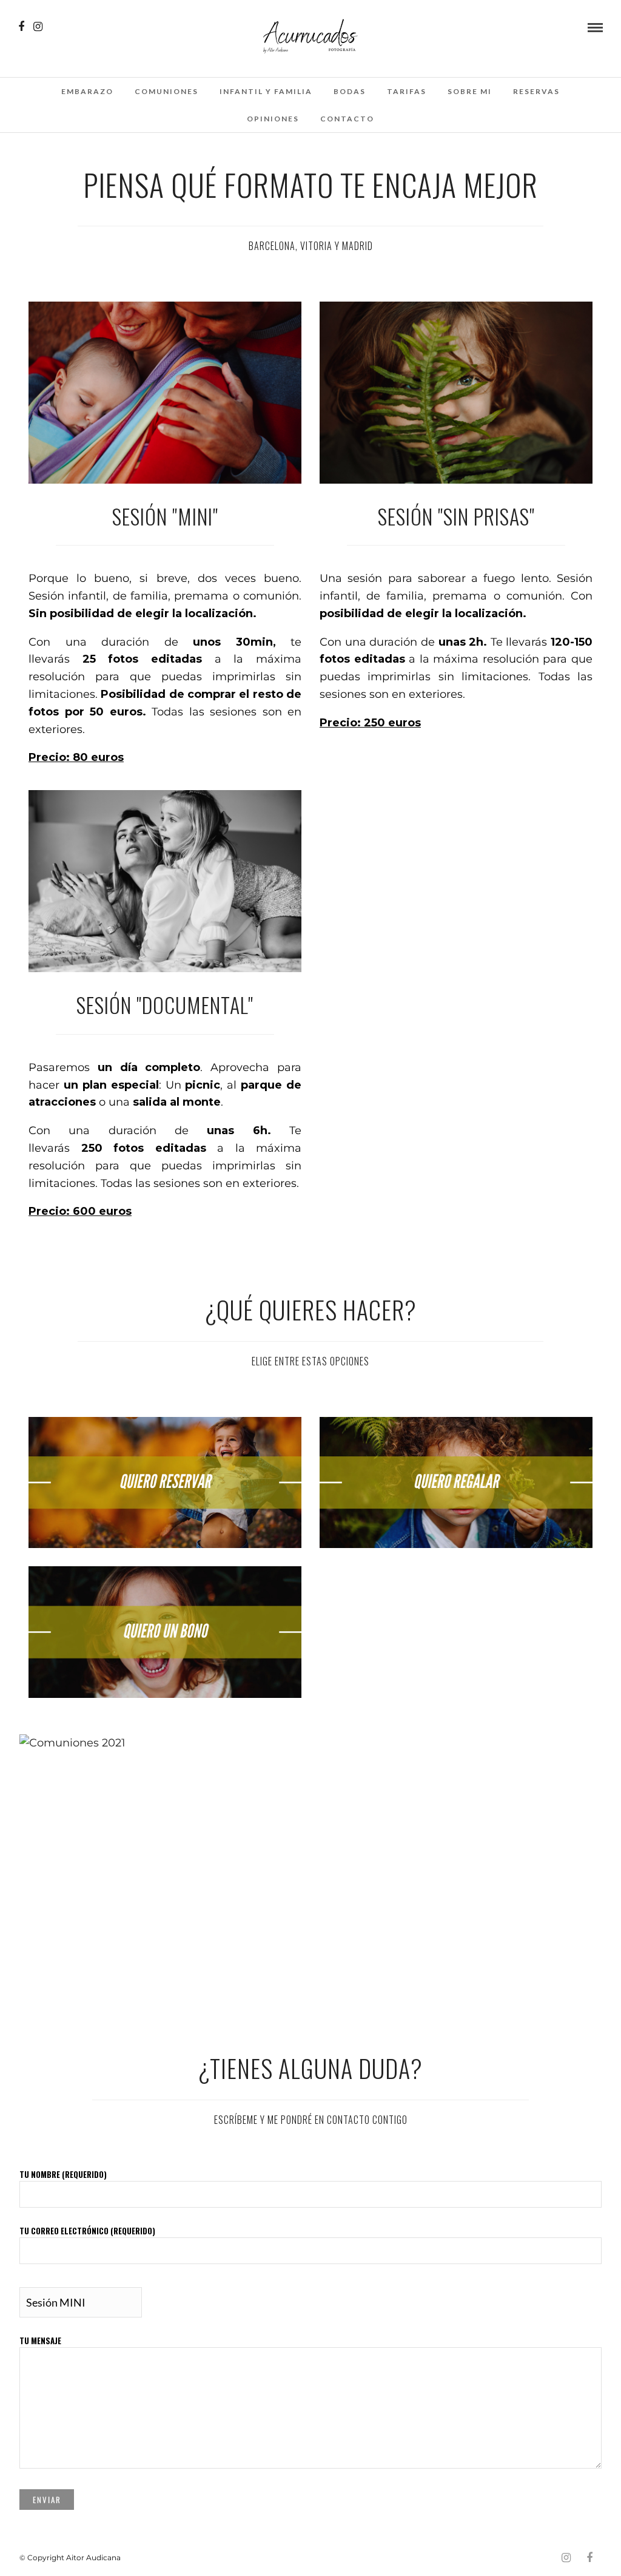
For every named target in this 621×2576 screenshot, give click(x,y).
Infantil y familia (266, 91)
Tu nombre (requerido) (63, 2174)
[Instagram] (38, 27)
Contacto (347, 119)
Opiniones (273, 119)
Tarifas (407, 91)
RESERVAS (536, 91)
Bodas (350, 91)
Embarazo (87, 91)
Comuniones (166, 91)
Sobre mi (470, 91)
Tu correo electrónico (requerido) (87, 2231)
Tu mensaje (40, 2341)
